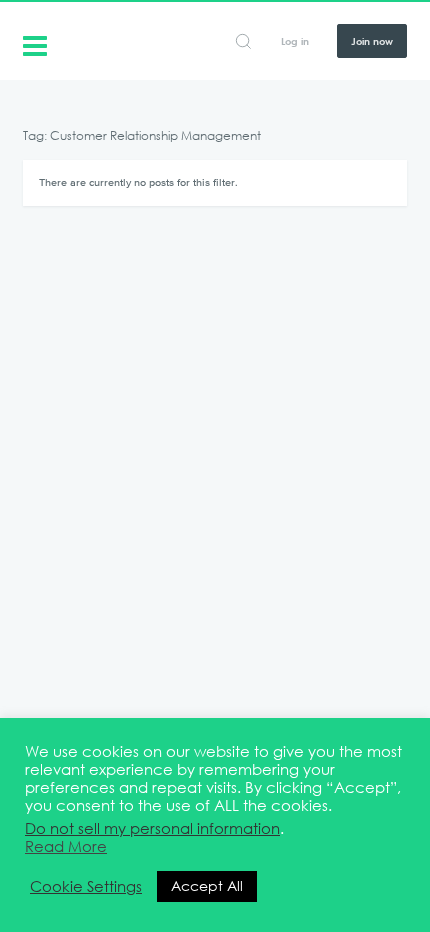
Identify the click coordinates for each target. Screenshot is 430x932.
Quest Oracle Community (35, 44)
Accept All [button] (207, 886)
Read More (66, 847)
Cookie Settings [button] (86, 887)
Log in (295, 41)
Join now (372, 41)
